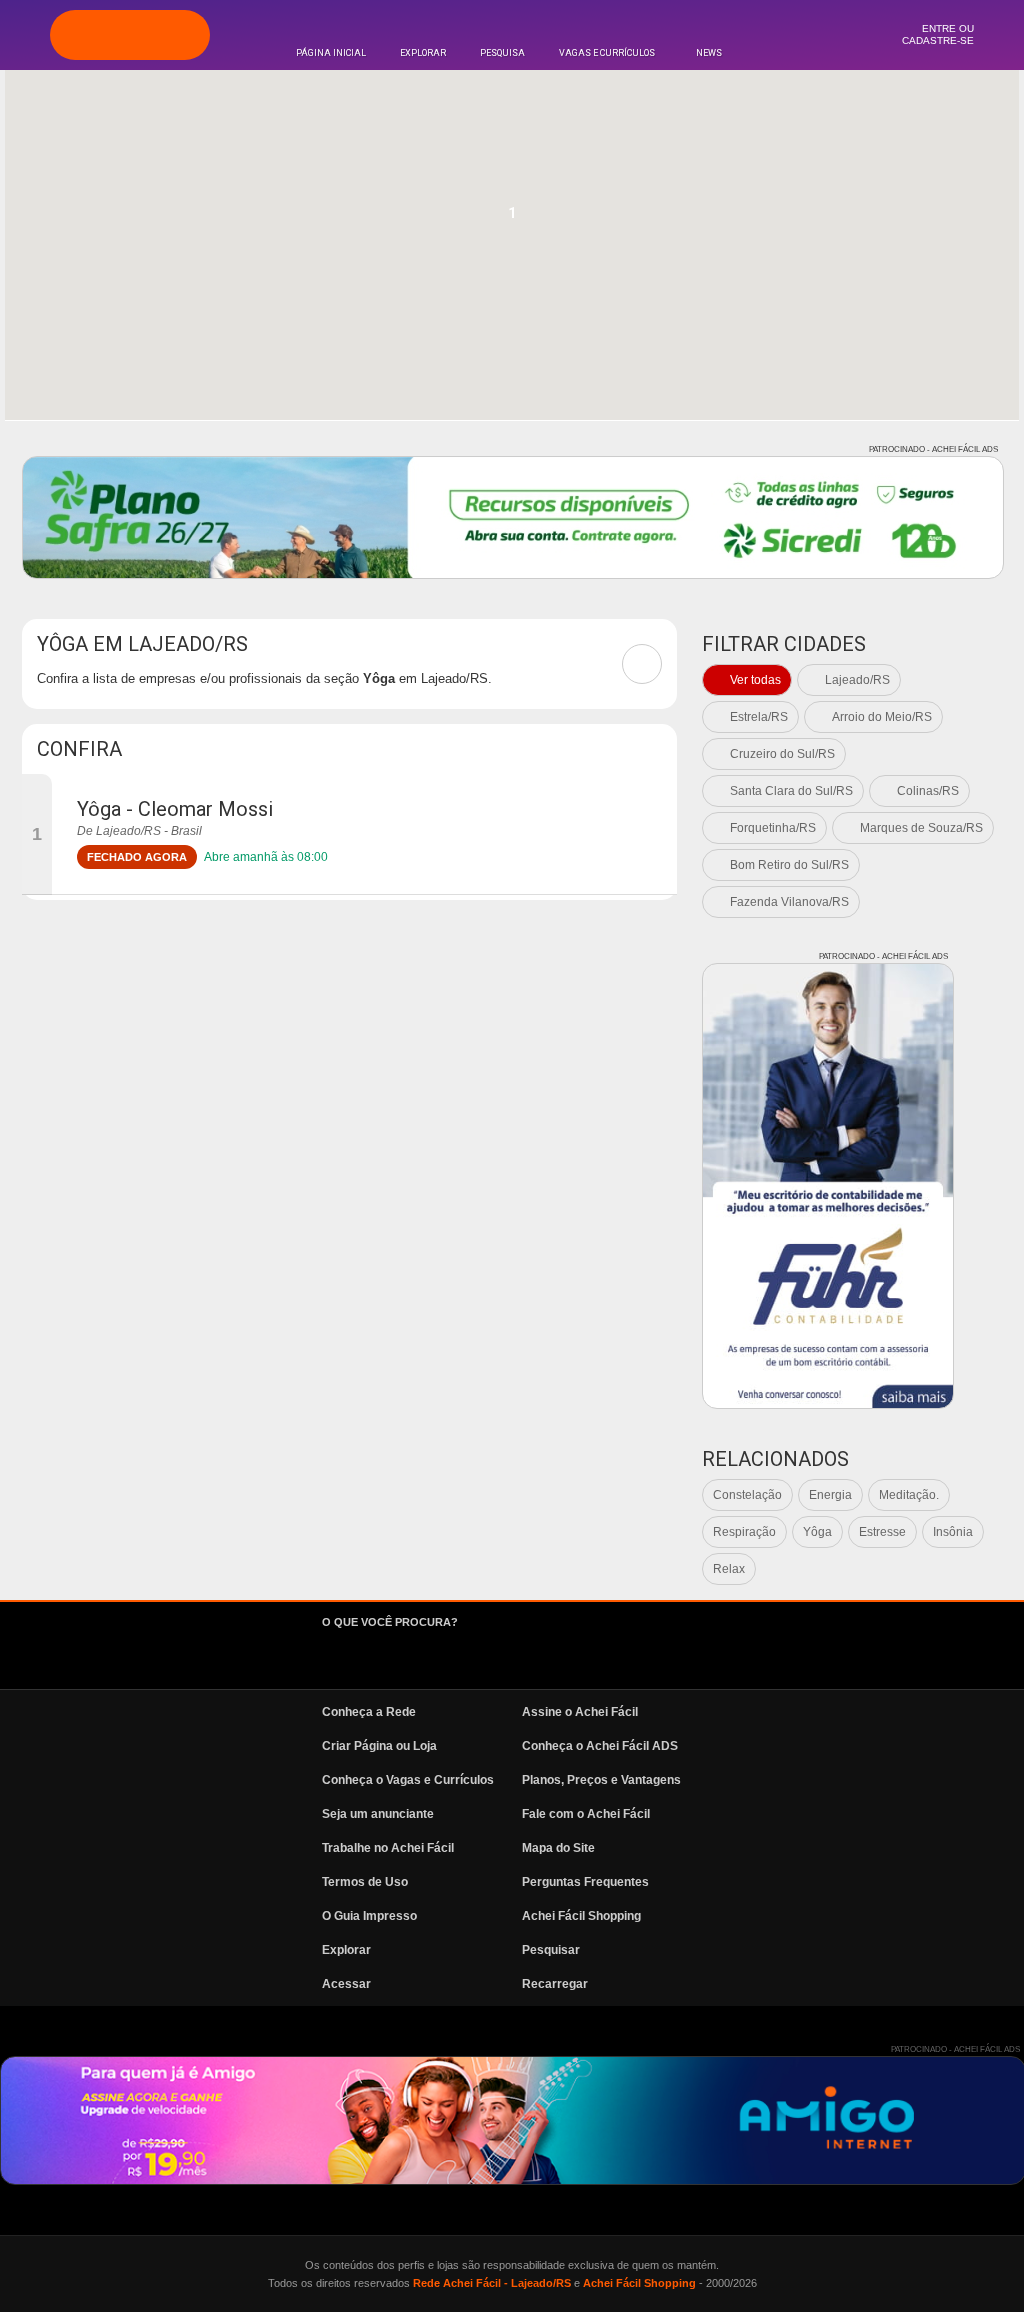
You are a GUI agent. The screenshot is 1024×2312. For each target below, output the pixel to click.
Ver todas (755, 680)
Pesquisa (502, 53)
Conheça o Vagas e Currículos (408, 1780)
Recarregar (555, 1984)
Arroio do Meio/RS (882, 717)
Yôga (817, 1532)
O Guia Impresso (369, 1916)
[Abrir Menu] (25, 34)
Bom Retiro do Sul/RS (789, 865)
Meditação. (909, 1495)
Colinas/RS (928, 791)
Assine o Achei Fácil (580, 1712)
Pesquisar (551, 1950)
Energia (830, 1495)
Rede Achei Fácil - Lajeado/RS (492, 2283)
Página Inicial (331, 53)
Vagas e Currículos (607, 53)
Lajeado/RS (857, 680)
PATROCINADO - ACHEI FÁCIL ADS (933, 449)
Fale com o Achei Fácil (586, 1814)
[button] (512, 219)
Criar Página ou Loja (379, 1746)
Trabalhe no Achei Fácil (388, 1848)
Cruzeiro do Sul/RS (782, 754)
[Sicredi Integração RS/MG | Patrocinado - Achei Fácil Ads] (513, 517)
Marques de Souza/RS (921, 828)
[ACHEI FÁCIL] (130, 35)
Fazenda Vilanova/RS (789, 902)
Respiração (744, 1532)
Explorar (423, 53)
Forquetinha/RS (773, 828)
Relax (729, 1569)
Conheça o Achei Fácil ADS (600, 1746)
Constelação (747, 1495)
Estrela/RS (759, 717)
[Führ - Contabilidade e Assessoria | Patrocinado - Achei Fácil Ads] (828, 1186)
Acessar (346, 1984)
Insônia (953, 1532)
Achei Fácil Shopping (581, 1916)
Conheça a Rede (369, 1712)
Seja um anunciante (378, 1814)
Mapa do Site (558, 1848)
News (709, 53)
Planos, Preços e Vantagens (601, 1780)
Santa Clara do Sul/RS (791, 791)
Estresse (882, 1532)
